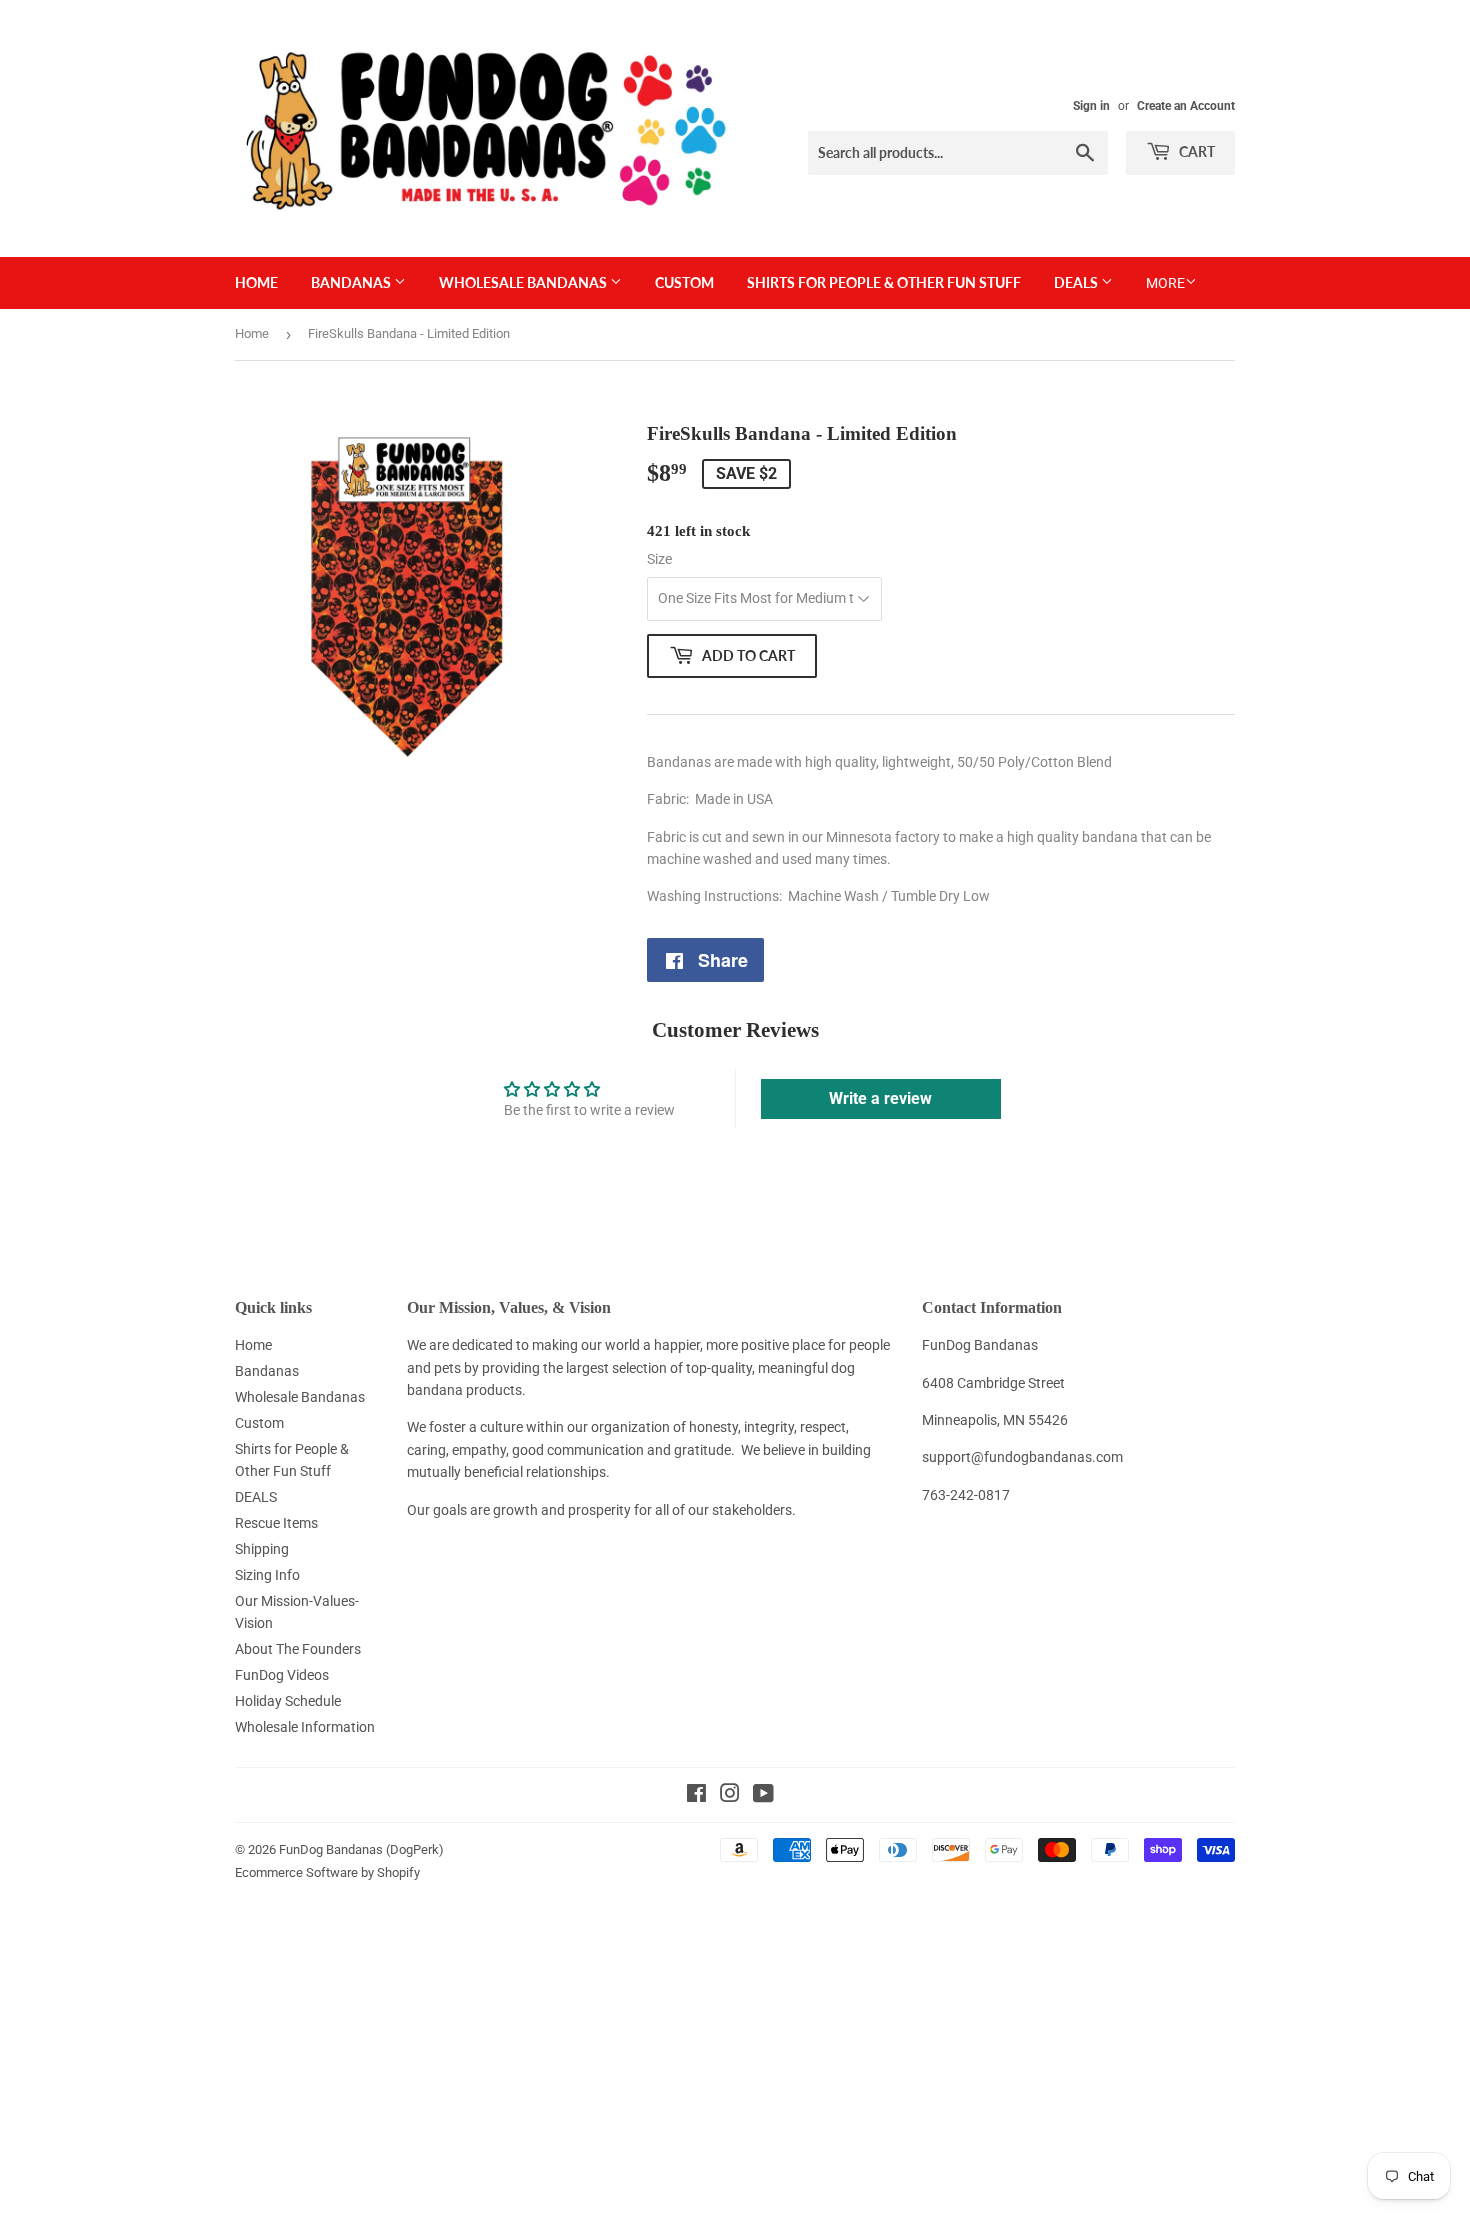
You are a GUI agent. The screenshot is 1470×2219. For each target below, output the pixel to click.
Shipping (262, 1549)
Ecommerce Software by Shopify (327, 1872)
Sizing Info (267, 1575)
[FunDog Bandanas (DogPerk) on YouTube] (763, 1796)
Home (256, 282)
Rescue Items (276, 1523)
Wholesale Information (305, 1727)
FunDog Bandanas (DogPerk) (361, 1849)
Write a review (880, 1098)
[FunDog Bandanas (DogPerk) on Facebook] (696, 1796)
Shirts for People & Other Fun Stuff (884, 282)
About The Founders (298, 1649)
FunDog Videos (282, 1675)
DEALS (1077, 282)
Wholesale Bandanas (524, 282)
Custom (684, 282)
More (1165, 283)
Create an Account (1186, 106)
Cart (1195, 151)
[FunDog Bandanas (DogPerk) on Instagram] (730, 1796)
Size (659, 559)
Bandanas (352, 282)
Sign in (1091, 106)
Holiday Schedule (288, 1701)
